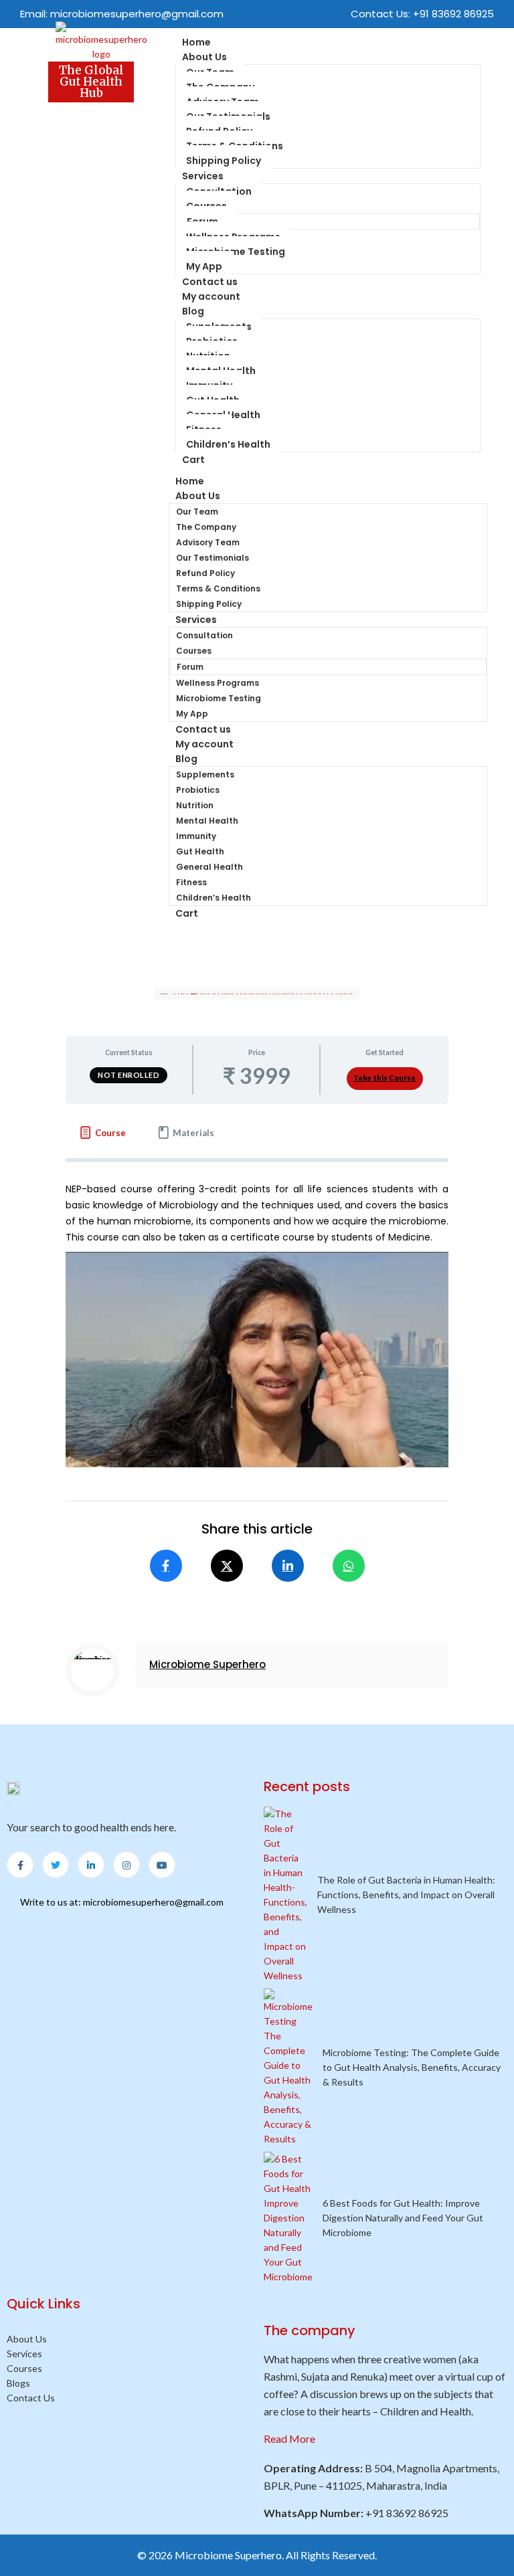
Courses (194, 651)
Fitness (191, 882)
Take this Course (384, 1078)
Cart (193, 460)
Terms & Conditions (218, 588)
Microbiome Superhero (207, 1664)
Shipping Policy (209, 604)
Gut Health (200, 851)
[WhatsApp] (349, 1566)
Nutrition (195, 805)
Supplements (205, 774)
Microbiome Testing (236, 252)
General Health (209, 867)
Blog (193, 311)
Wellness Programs (218, 683)
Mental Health (207, 821)
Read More (289, 2439)
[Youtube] (162, 1865)
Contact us (203, 729)
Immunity (196, 836)
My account (211, 296)
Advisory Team (208, 542)
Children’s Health (228, 444)
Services (203, 176)
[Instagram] (126, 1865)
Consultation (204, 635)
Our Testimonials (212, 558)
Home (190, 481)
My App (192, 714)
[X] (227, 1566)
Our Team (197, 512)
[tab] (102, 1133)
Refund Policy (205, 573)
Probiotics (198, 790)
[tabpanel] (257, 1398)
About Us (204, 57)
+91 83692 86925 (453, 14)
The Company (206, 527)
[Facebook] (166, 1566)
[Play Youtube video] (257, 1360)
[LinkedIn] (288, 1566)
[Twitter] (56, 1865)
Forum (190, 667)
